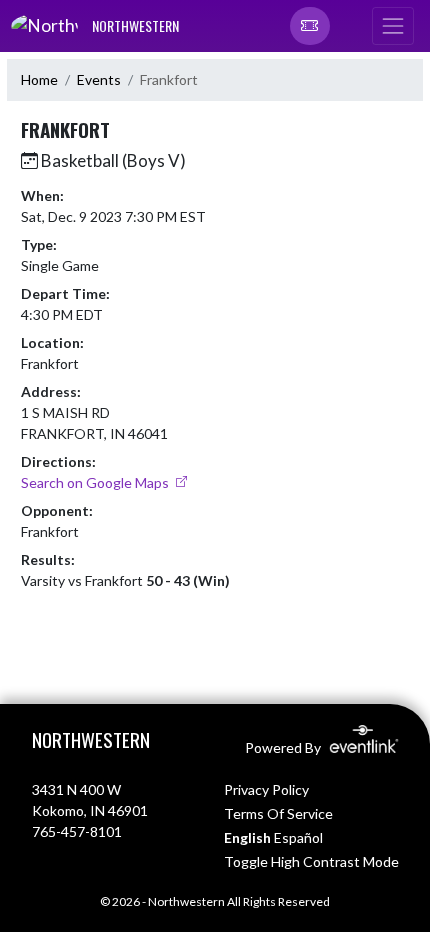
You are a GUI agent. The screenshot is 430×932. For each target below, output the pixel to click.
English (247, 837)
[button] (310, 26)
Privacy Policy (266, 789)
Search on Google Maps (96, 482)
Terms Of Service (278, 813)
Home (39, 79)
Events (99, 79)
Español (298, 837)
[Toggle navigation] (393, 26)
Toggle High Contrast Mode (311, 861)
